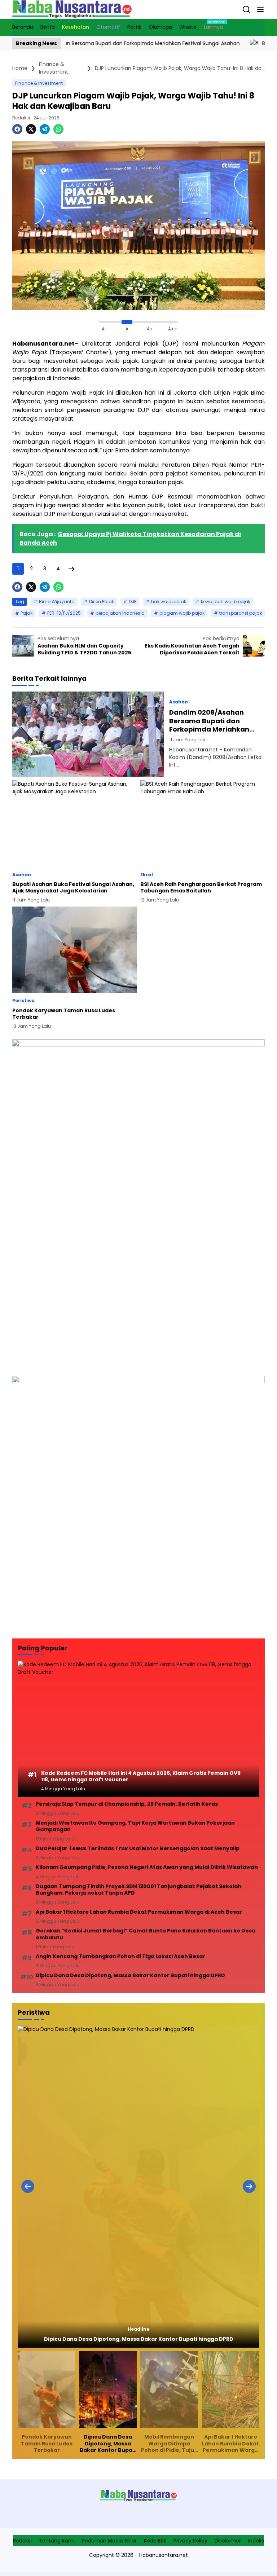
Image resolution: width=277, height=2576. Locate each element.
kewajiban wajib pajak (226, 602)
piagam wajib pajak (182, 613)
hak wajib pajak (169, 602)
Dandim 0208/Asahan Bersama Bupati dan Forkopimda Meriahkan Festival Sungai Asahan (209, 721)
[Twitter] (31, 129)
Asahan (179, 702)
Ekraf (147, 875)
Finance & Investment (39, 83)
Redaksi (21, 118)
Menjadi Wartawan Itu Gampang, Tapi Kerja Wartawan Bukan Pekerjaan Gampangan (135, 1826)
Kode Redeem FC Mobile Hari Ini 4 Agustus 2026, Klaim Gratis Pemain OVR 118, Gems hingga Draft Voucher (141, 1776)
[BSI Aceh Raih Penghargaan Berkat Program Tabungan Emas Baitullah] (203, 824)
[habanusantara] (72, 9)
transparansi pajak (241, 613)
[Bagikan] (246, 9)
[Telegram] (45, 129)
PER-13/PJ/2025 (64, 613)
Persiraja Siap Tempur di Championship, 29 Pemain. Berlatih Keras (127, 1804)
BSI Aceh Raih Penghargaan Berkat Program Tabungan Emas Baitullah (201, 887)
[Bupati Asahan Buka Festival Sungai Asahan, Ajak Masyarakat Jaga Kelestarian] (199, 43)
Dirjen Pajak (102, 602)
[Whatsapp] (58, 129)
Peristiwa (23, 1001)
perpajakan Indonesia (120, 613)
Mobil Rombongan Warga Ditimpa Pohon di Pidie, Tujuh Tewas (169, 2443)
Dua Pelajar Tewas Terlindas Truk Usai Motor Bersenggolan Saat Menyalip (138, 1848)
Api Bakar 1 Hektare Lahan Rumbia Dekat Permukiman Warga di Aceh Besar (139, 1912)
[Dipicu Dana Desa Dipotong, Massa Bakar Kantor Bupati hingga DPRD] (138, 2187)
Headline (138, 2329)
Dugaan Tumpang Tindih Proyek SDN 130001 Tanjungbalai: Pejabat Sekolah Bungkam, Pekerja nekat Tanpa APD (138, 1890)
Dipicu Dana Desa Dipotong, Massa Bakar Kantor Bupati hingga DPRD (130, 1975)
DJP (133, 602)
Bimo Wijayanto (57, 602)
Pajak (27, 613)
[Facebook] (17, 129)
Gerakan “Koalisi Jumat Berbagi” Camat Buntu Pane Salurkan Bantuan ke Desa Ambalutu (146, 1934)
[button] (260, 9)
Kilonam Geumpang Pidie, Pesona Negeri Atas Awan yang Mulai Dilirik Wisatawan (147, 1867)
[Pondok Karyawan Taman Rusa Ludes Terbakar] (74, 950)
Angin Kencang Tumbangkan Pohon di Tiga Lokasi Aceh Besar (120, 1956)
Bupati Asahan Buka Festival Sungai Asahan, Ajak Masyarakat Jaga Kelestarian (73, 887)
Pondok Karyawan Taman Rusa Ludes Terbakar (64, 1014)
